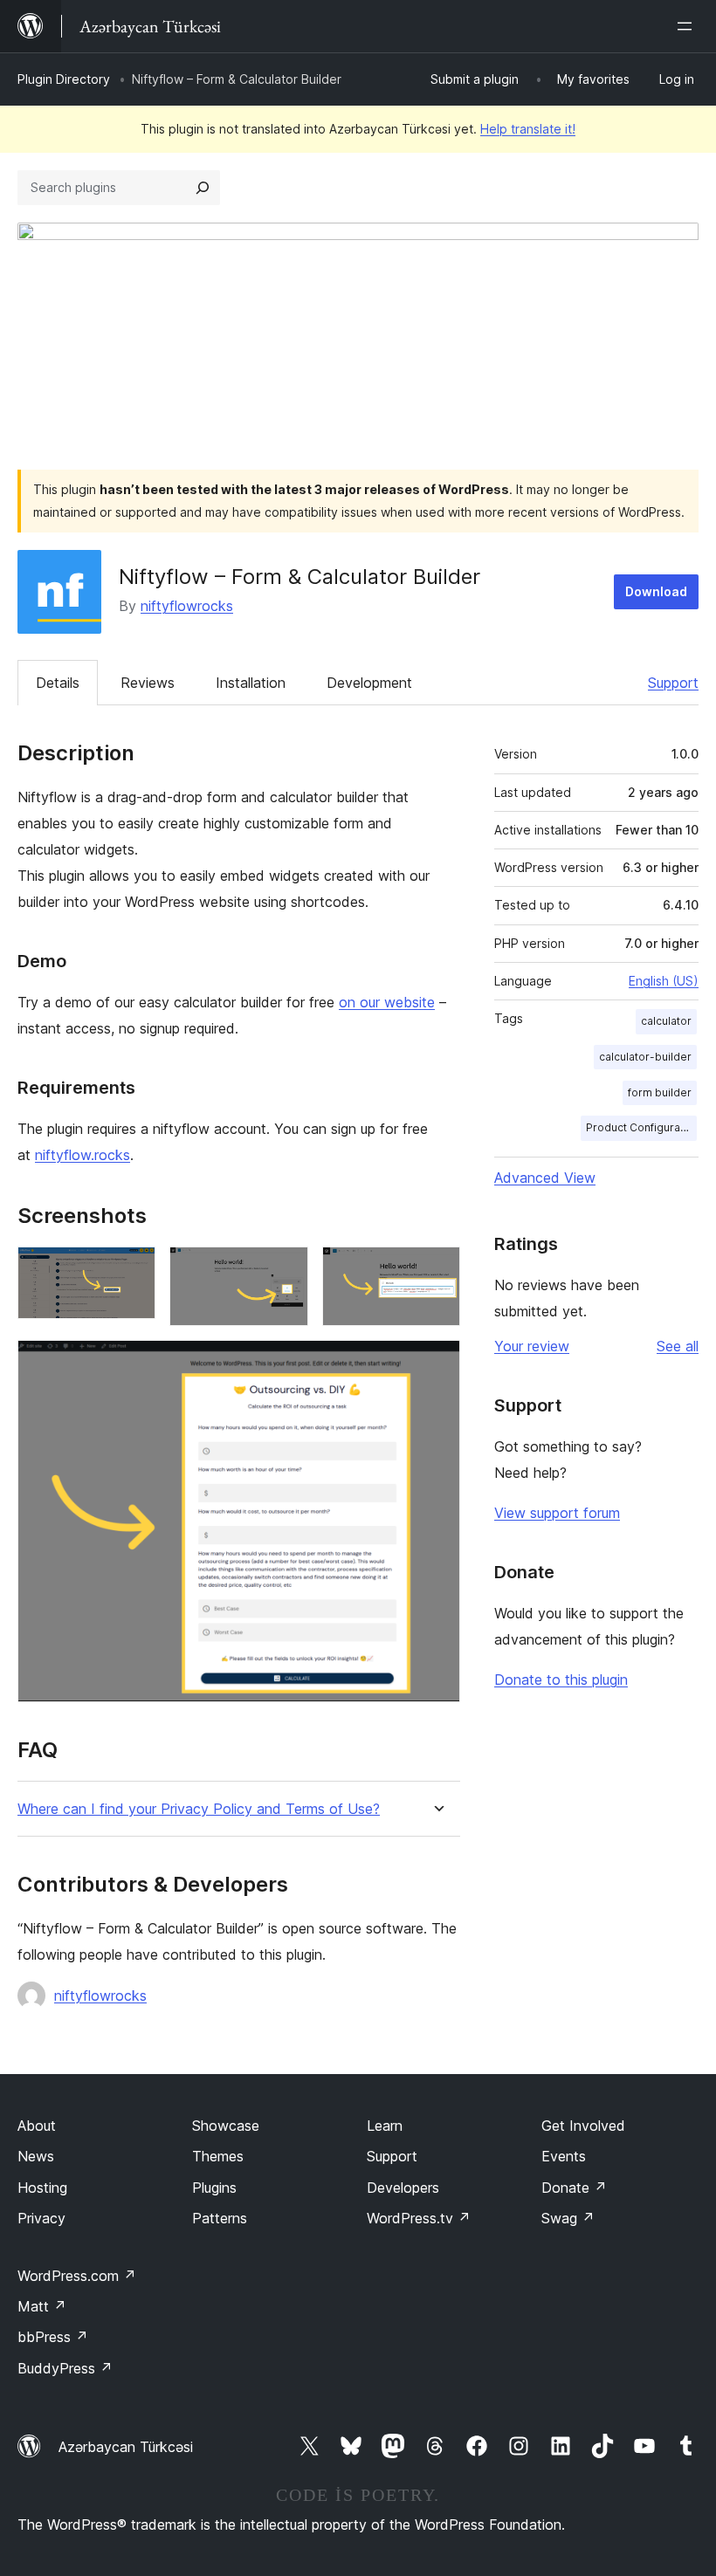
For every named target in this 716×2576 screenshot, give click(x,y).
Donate (574, 2188)
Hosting (42, 2188)
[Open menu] (688, 26)
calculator (666, 1021)
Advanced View (545, 1178)
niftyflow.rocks (83, 1155)
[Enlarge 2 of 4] (285, 1270)
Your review (532, 1346)
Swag (568, 2218)
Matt (42, 2306)
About (37, 2126)
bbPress (53, 2337)
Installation (251, 683)
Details (58, 683)
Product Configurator (640, 1127)
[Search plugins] (203, 188)
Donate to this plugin (561, 1680)
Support (673, 683)
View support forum (557, 1513)
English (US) (664, 981)
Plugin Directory (64, 79)
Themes (218, 2156)
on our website (387, 1002)
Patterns (220, 2218)
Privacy (41, 2218)
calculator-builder (645, 1057)
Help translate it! (528, 129)
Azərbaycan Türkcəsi (126, 2447)
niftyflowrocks (187, 606)
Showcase (226, 2126)
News (36, 2156)
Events (564, 2156)
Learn (385, 2126)
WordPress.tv (419, 2218)
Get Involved (583, 2126)
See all (678, 1346)
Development (369, 683)
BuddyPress (65, 2368)
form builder (660, 1092)
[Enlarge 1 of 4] (132, 1270)
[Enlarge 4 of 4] (437, 1364)
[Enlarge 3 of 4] (437, 1270)
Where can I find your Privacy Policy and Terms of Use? (199, 1809)
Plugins (214, 2188)
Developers (403, 2188)
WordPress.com (77, 2276)
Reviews (148, 683)
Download (656, 591)
